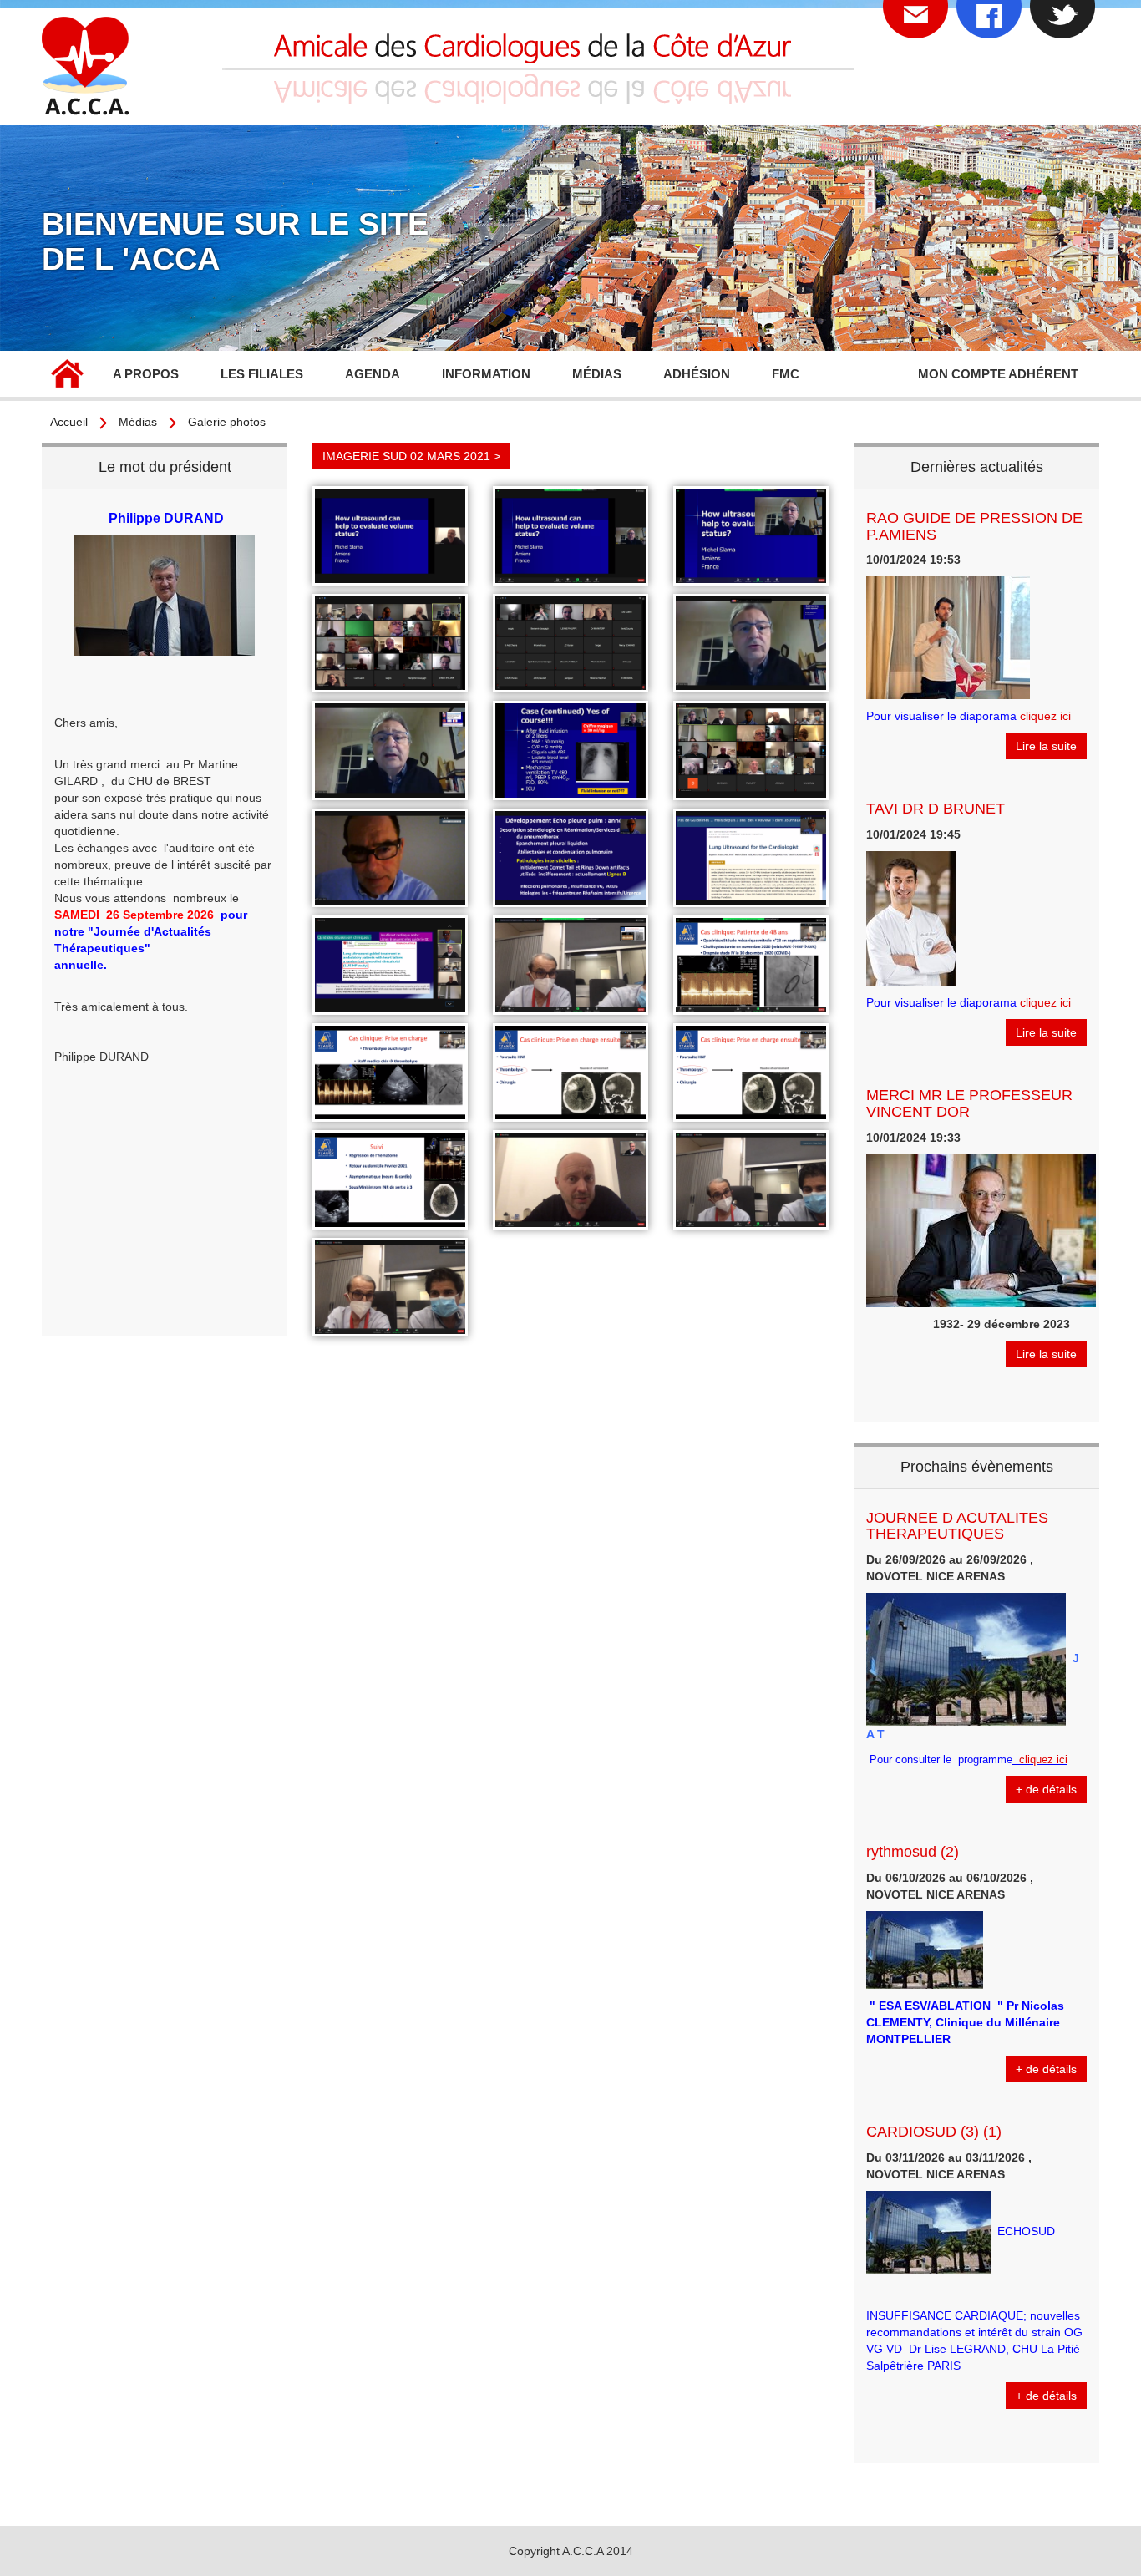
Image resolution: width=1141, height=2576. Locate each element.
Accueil (67, 376)
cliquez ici (1045, 716)
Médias (138, 422)
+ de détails (1046, 1789)
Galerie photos (227, 422)
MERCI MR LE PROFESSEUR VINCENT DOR (969, 1103)
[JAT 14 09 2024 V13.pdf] (1014, 1760)
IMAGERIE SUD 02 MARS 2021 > (411, 456)
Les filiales (262, 374)
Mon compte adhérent (998, 374)
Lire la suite (1046, 746)
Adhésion (697, 374)
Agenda (373, 374)
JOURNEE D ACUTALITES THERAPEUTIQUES (957, 1526)
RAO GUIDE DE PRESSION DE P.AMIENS (974, 526)
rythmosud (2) (913, 1852)
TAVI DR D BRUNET (936, 809)
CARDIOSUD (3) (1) (934, 2132)
